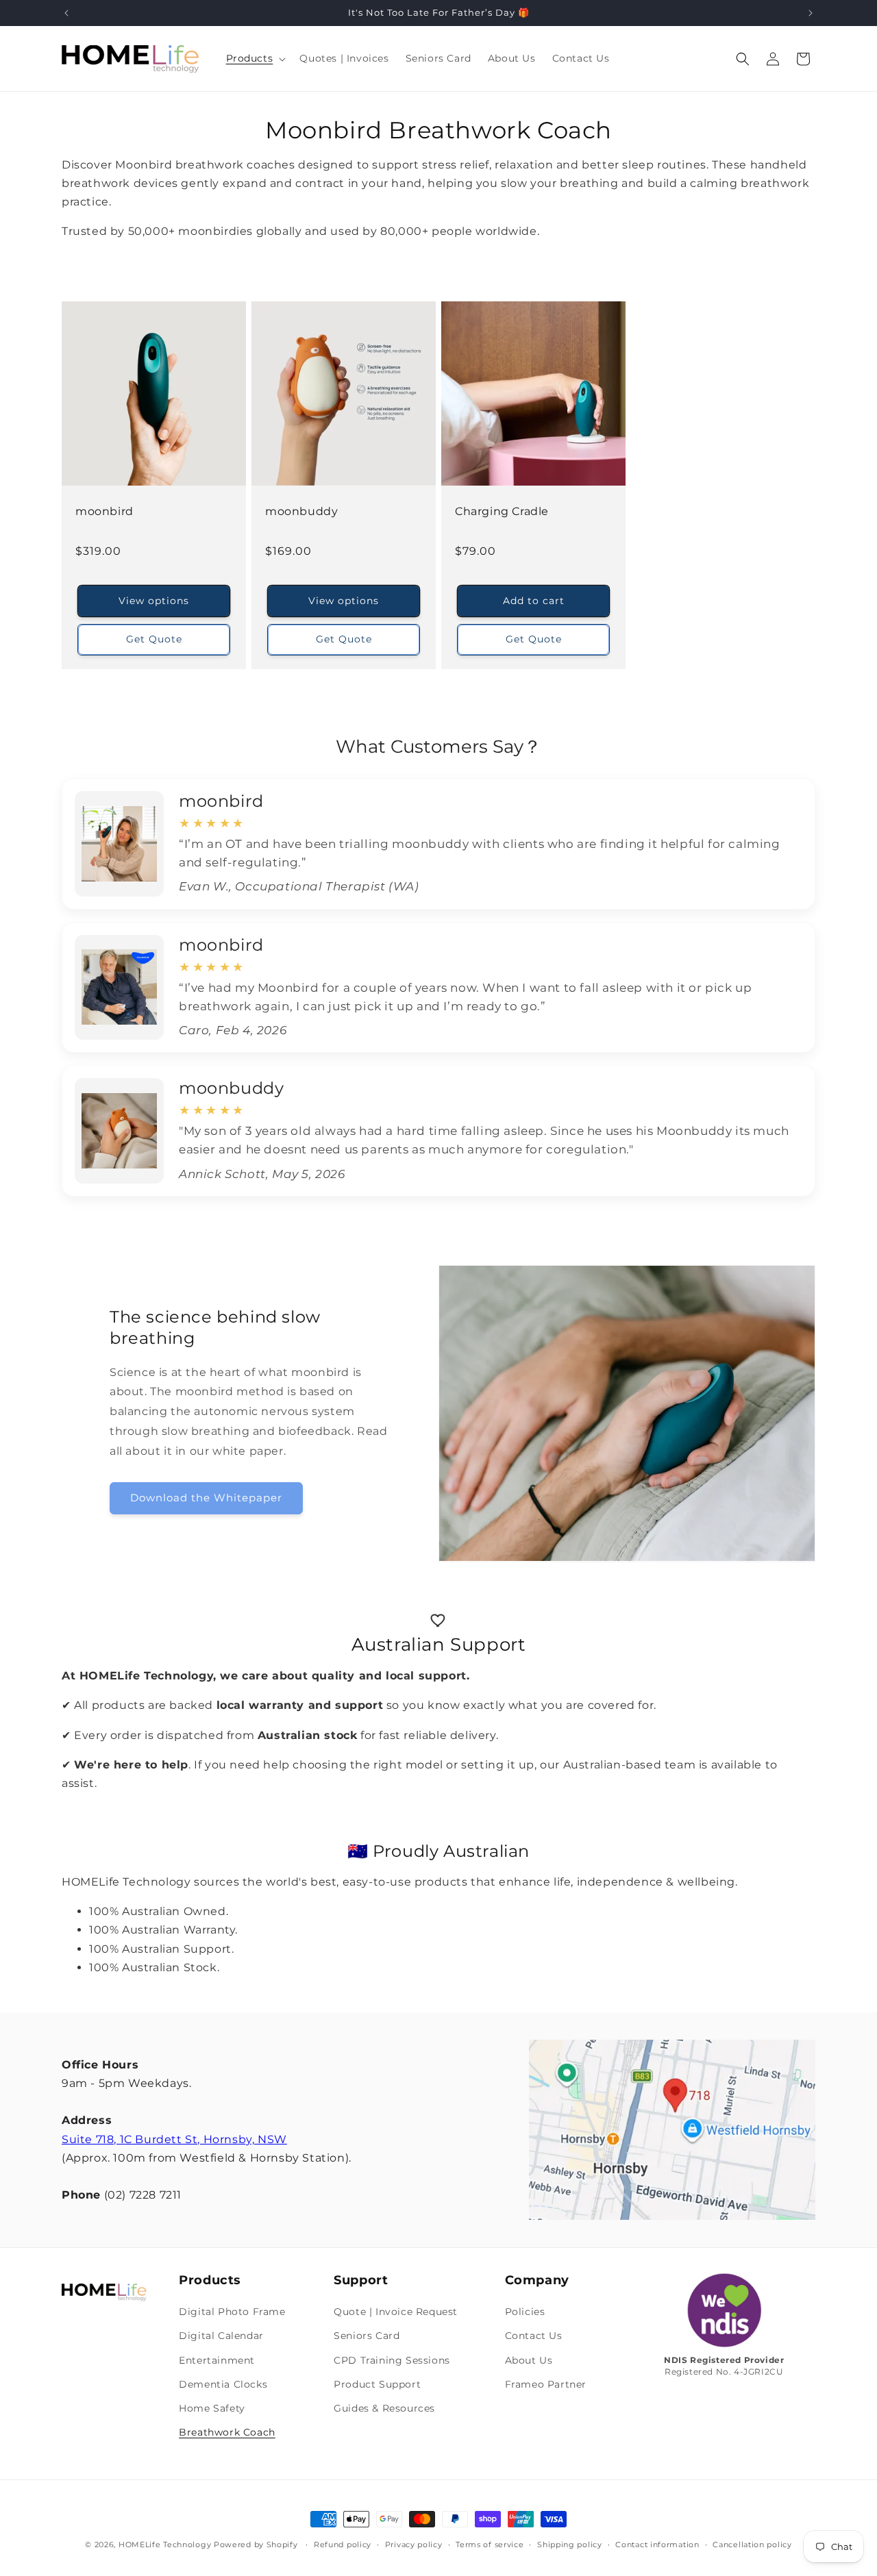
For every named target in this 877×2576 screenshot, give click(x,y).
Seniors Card (367, 2336)
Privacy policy (414, 2544)
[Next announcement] (811, 13)
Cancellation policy (752, 2544)
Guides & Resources (384, 2408)
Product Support (377, 2384)
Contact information (657, 2544)
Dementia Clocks (223, 2384)
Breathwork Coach (227, 2432)
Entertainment (217, 2360)
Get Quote (154, 639)
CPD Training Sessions (392, 2360)
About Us (529, 2360)
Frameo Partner (546, 2384)
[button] (255, 58)
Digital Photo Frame (232, 2312)
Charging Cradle (502, 511)
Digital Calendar (221, 2336)
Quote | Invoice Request (396, 2312)
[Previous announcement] (66, 13)
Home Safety (212, 2408)
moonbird (104, 511)
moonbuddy (301, 511)
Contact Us (534, 2336)
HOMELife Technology (165, 2544)
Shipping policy (570, 2544)
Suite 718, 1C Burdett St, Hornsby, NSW (174, 2139)
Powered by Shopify (256, 2544)
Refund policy (343, 2544)
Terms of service (490, 2544)
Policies (525, 2312)
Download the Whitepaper (206, 1498)
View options (154, 600)
